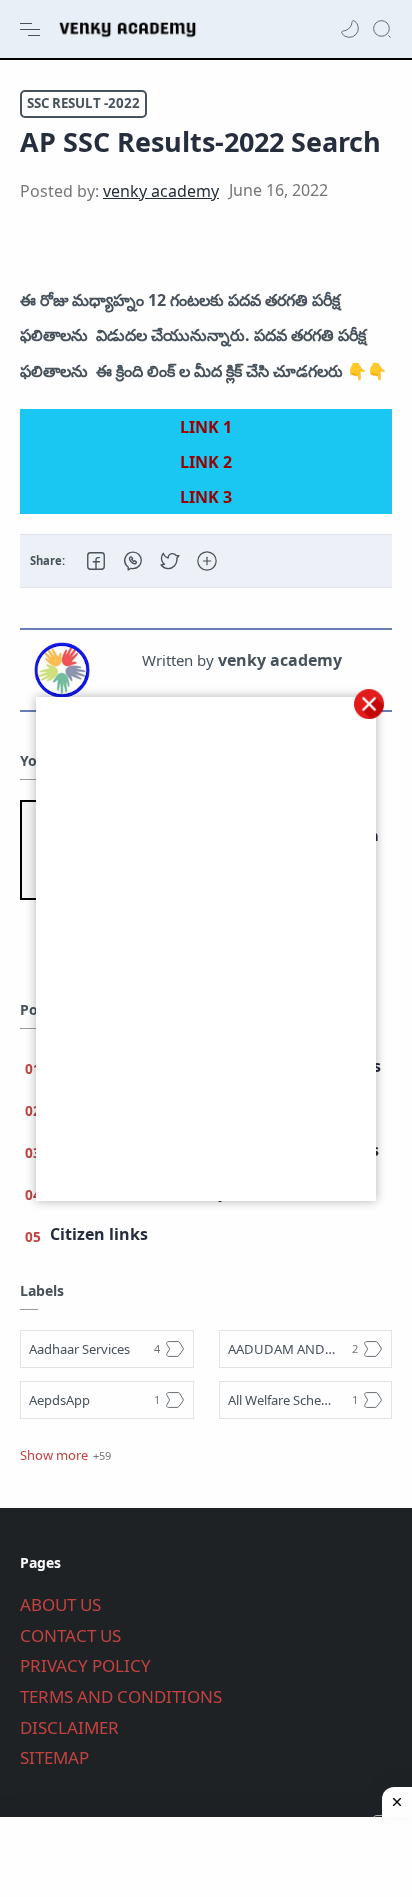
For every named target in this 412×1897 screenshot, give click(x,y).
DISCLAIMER (69, 1727)
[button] (350, 29)
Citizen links (99, 1234)
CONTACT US (70, 1635)
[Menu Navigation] (30, 29)
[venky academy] (161, 191)
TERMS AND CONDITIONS (121, 1696)
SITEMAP (54, 1757)
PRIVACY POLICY (85, 1665)
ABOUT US (60, 1604)
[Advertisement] (206, 1857)
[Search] (382, 29)
